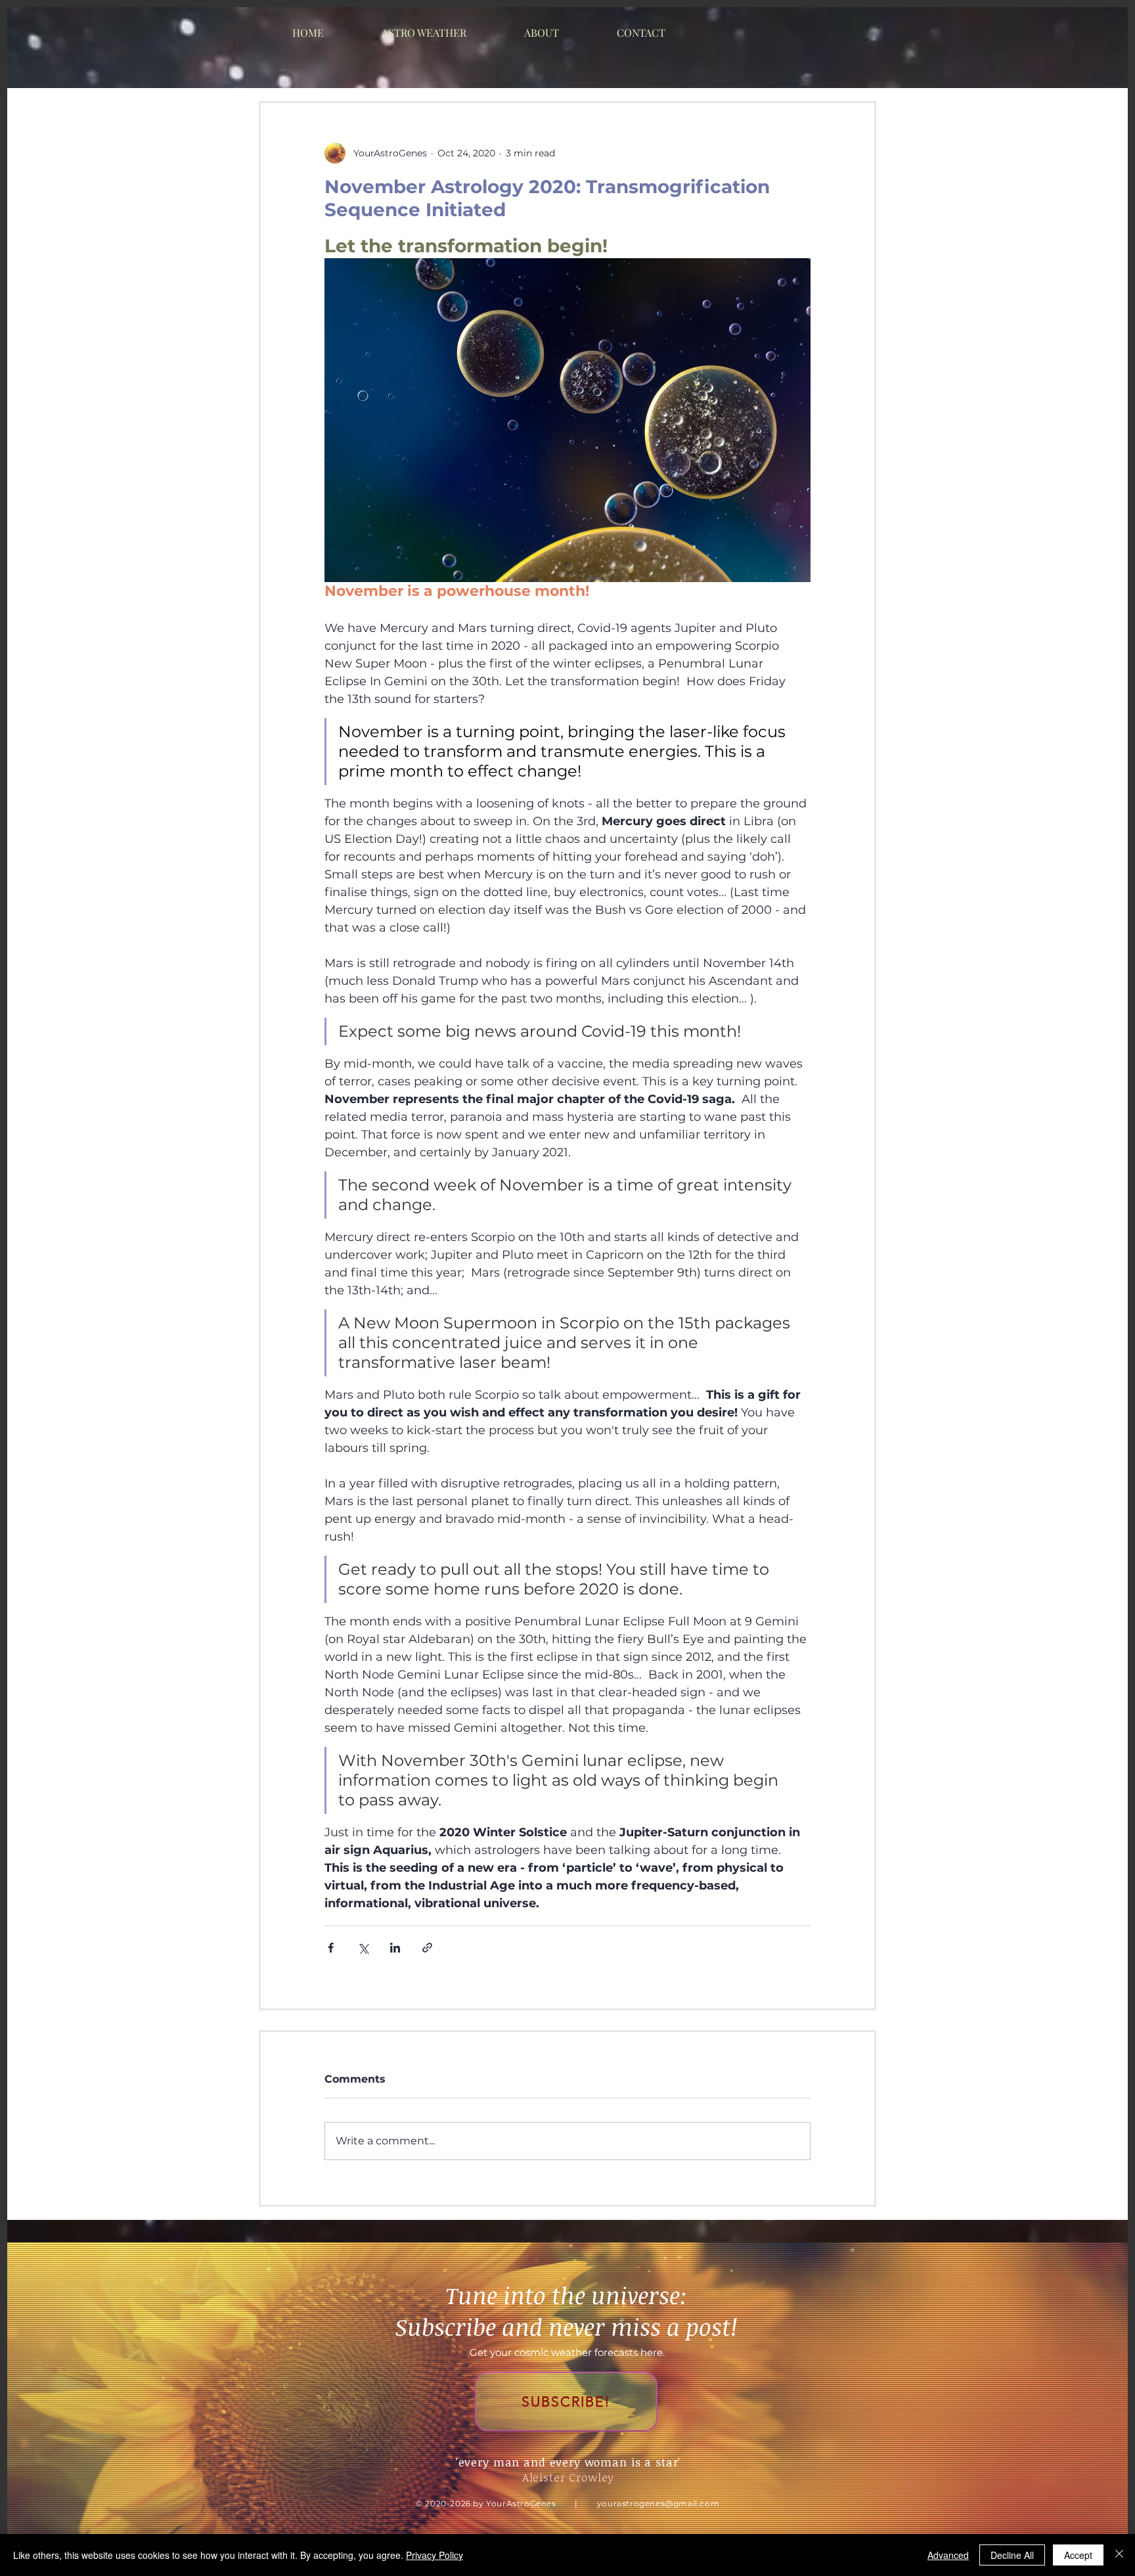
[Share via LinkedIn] (395, 1948)
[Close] (1119, 2555)
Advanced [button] (948, 2555)
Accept (1078, 2555)
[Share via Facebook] (331, 1948)
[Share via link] (427, 1948)
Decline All (1012, 2555)
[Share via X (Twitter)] (363, 1948)
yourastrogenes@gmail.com (658, 2503)
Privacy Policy (434, 2555)
